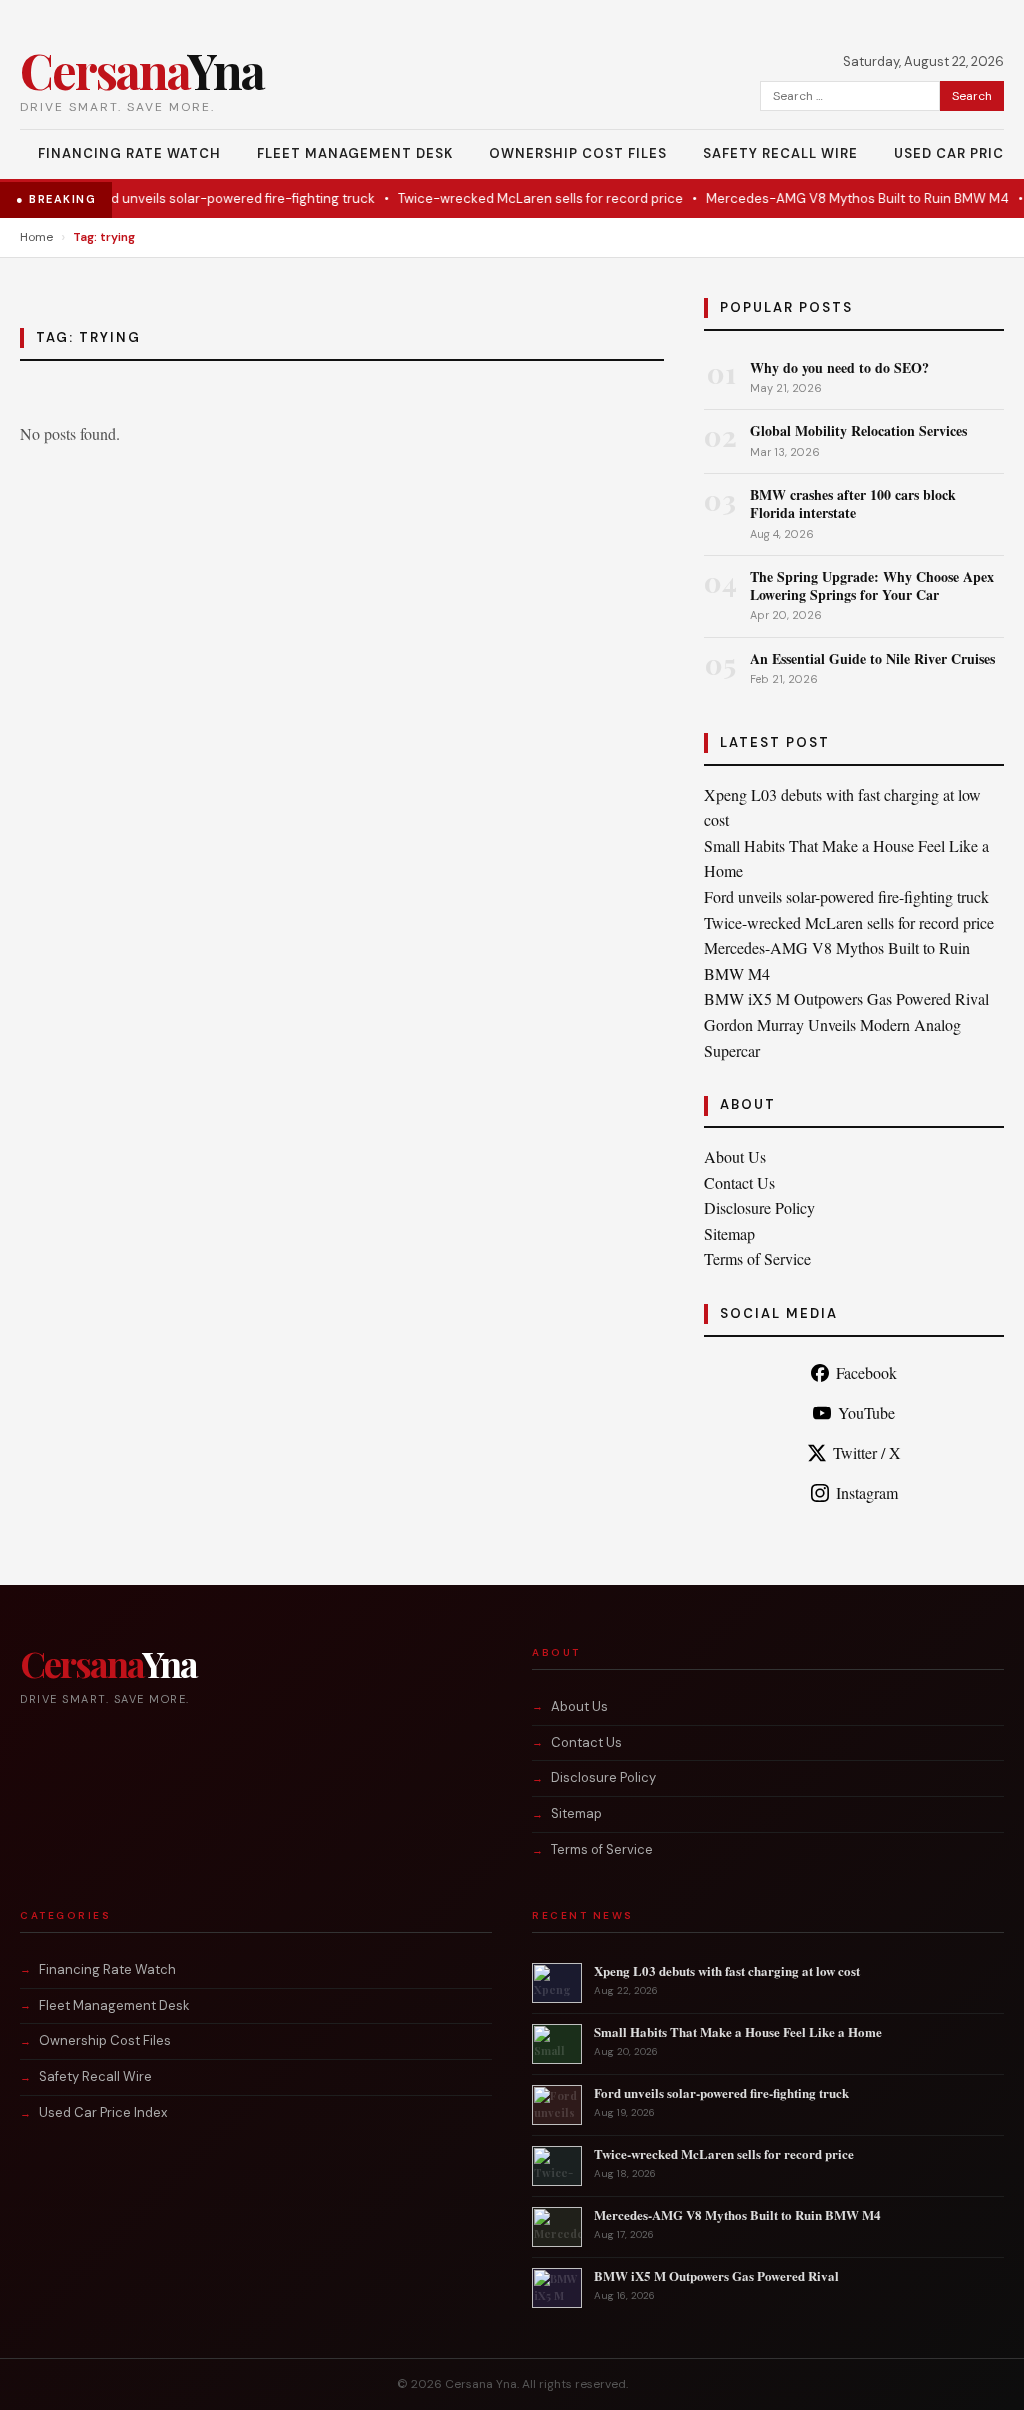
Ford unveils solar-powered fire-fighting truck (211, 198)
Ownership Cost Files (578, 153)
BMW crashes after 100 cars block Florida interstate (853, 503)
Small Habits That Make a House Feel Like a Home (738, 2031)
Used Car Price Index (103, 2112)
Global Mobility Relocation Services (858, 430)
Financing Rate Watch (129, 153)
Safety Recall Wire (780, 153)
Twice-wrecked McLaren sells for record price (518, 198)
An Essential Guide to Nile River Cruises (872, 658)
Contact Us (739, 1182)
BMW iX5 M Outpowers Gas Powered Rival (846, 998)
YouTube (866, 1412)
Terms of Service (757, 1258)
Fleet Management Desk (355, 153)
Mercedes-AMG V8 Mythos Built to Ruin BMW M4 (835, 198)
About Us (735, 1156)
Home (36, 237)
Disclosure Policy (759, 1207)
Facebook (866, 1372)
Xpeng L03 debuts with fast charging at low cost (727, 1970)
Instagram (867, 1492)
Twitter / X (867, 1452)
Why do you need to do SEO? (839, 367)
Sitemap (729, 1233)
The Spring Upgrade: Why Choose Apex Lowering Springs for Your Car (872, 585)
